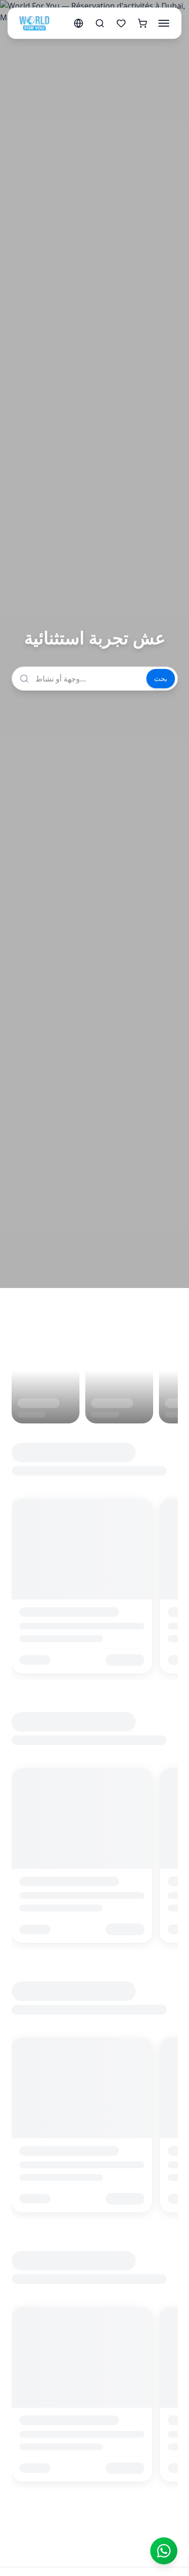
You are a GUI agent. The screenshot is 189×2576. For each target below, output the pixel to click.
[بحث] (100, 23)
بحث (161, 678)
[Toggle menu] (164, 23)
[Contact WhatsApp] (164, 2551)
